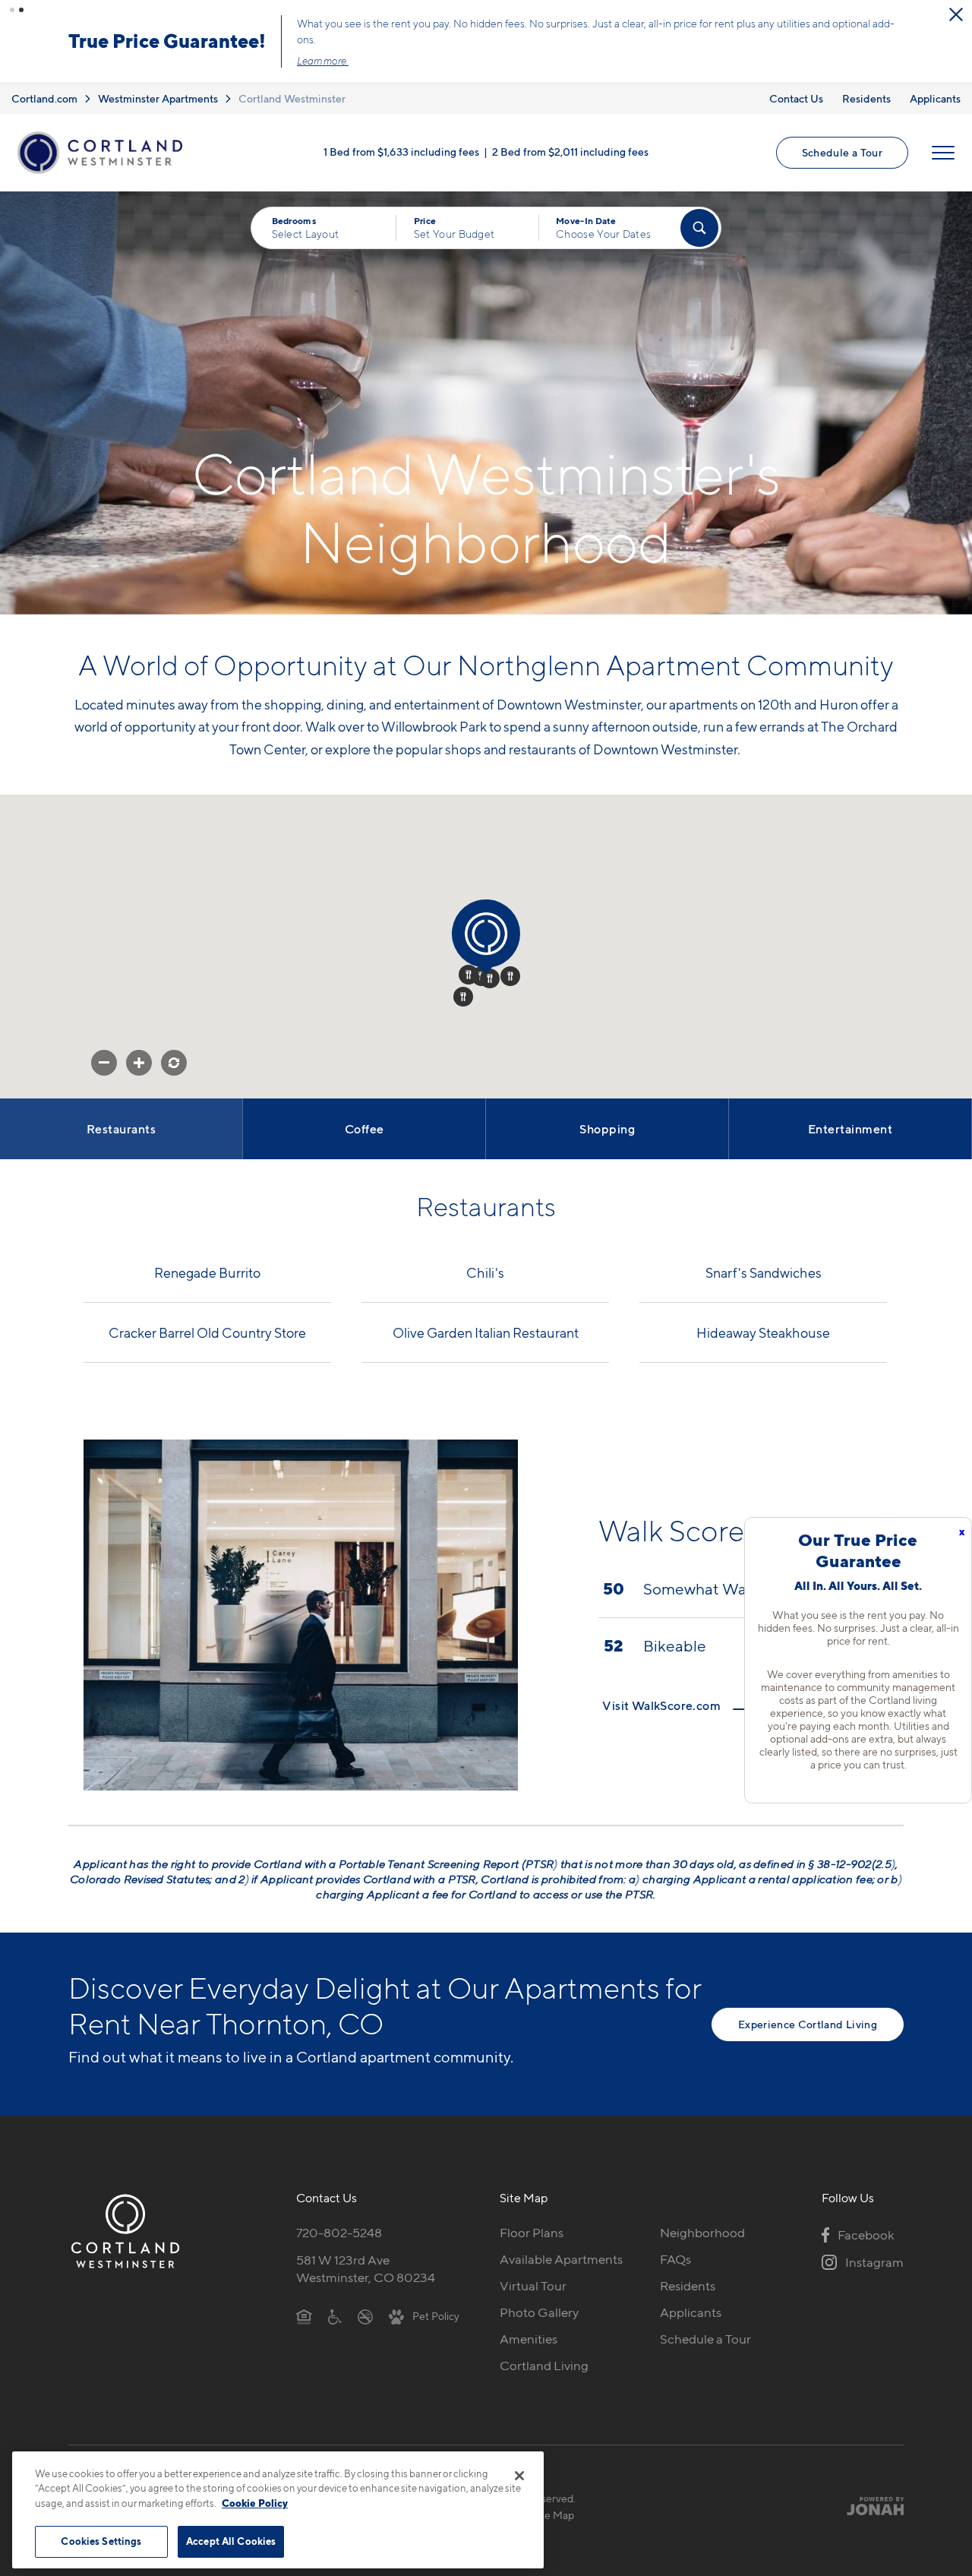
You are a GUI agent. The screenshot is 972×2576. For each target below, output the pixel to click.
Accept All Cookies (231, 2541)
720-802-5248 (339, 2233)
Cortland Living (544, 2366)
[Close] (519, 2476)
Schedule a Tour (842, 152)
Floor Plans (532, 2233)
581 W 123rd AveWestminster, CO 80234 (366, 2269)
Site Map (553, 2515)
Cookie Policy (255, 2503)
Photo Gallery (539, 2312)
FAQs (675, 2259)
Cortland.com (44, 98)
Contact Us (796, 98)
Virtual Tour (533, 2286)
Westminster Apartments (158, 98)
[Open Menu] (943, 153)
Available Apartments (561, 2259)
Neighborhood (702, 2233)
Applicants (935, 98)
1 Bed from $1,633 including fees (401, 151)
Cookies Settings (101, 2541)
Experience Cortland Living (808, 2024)
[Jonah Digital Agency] (868, 2506)
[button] (12, 10)
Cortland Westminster (292, 98)
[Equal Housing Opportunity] (304, 2315)
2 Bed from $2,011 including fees (570, 151)
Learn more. (323, 61)
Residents (866, 98)
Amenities (529, 2339)
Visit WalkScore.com (663, 1705)
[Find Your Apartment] (699, 228)
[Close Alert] (956, 14)
